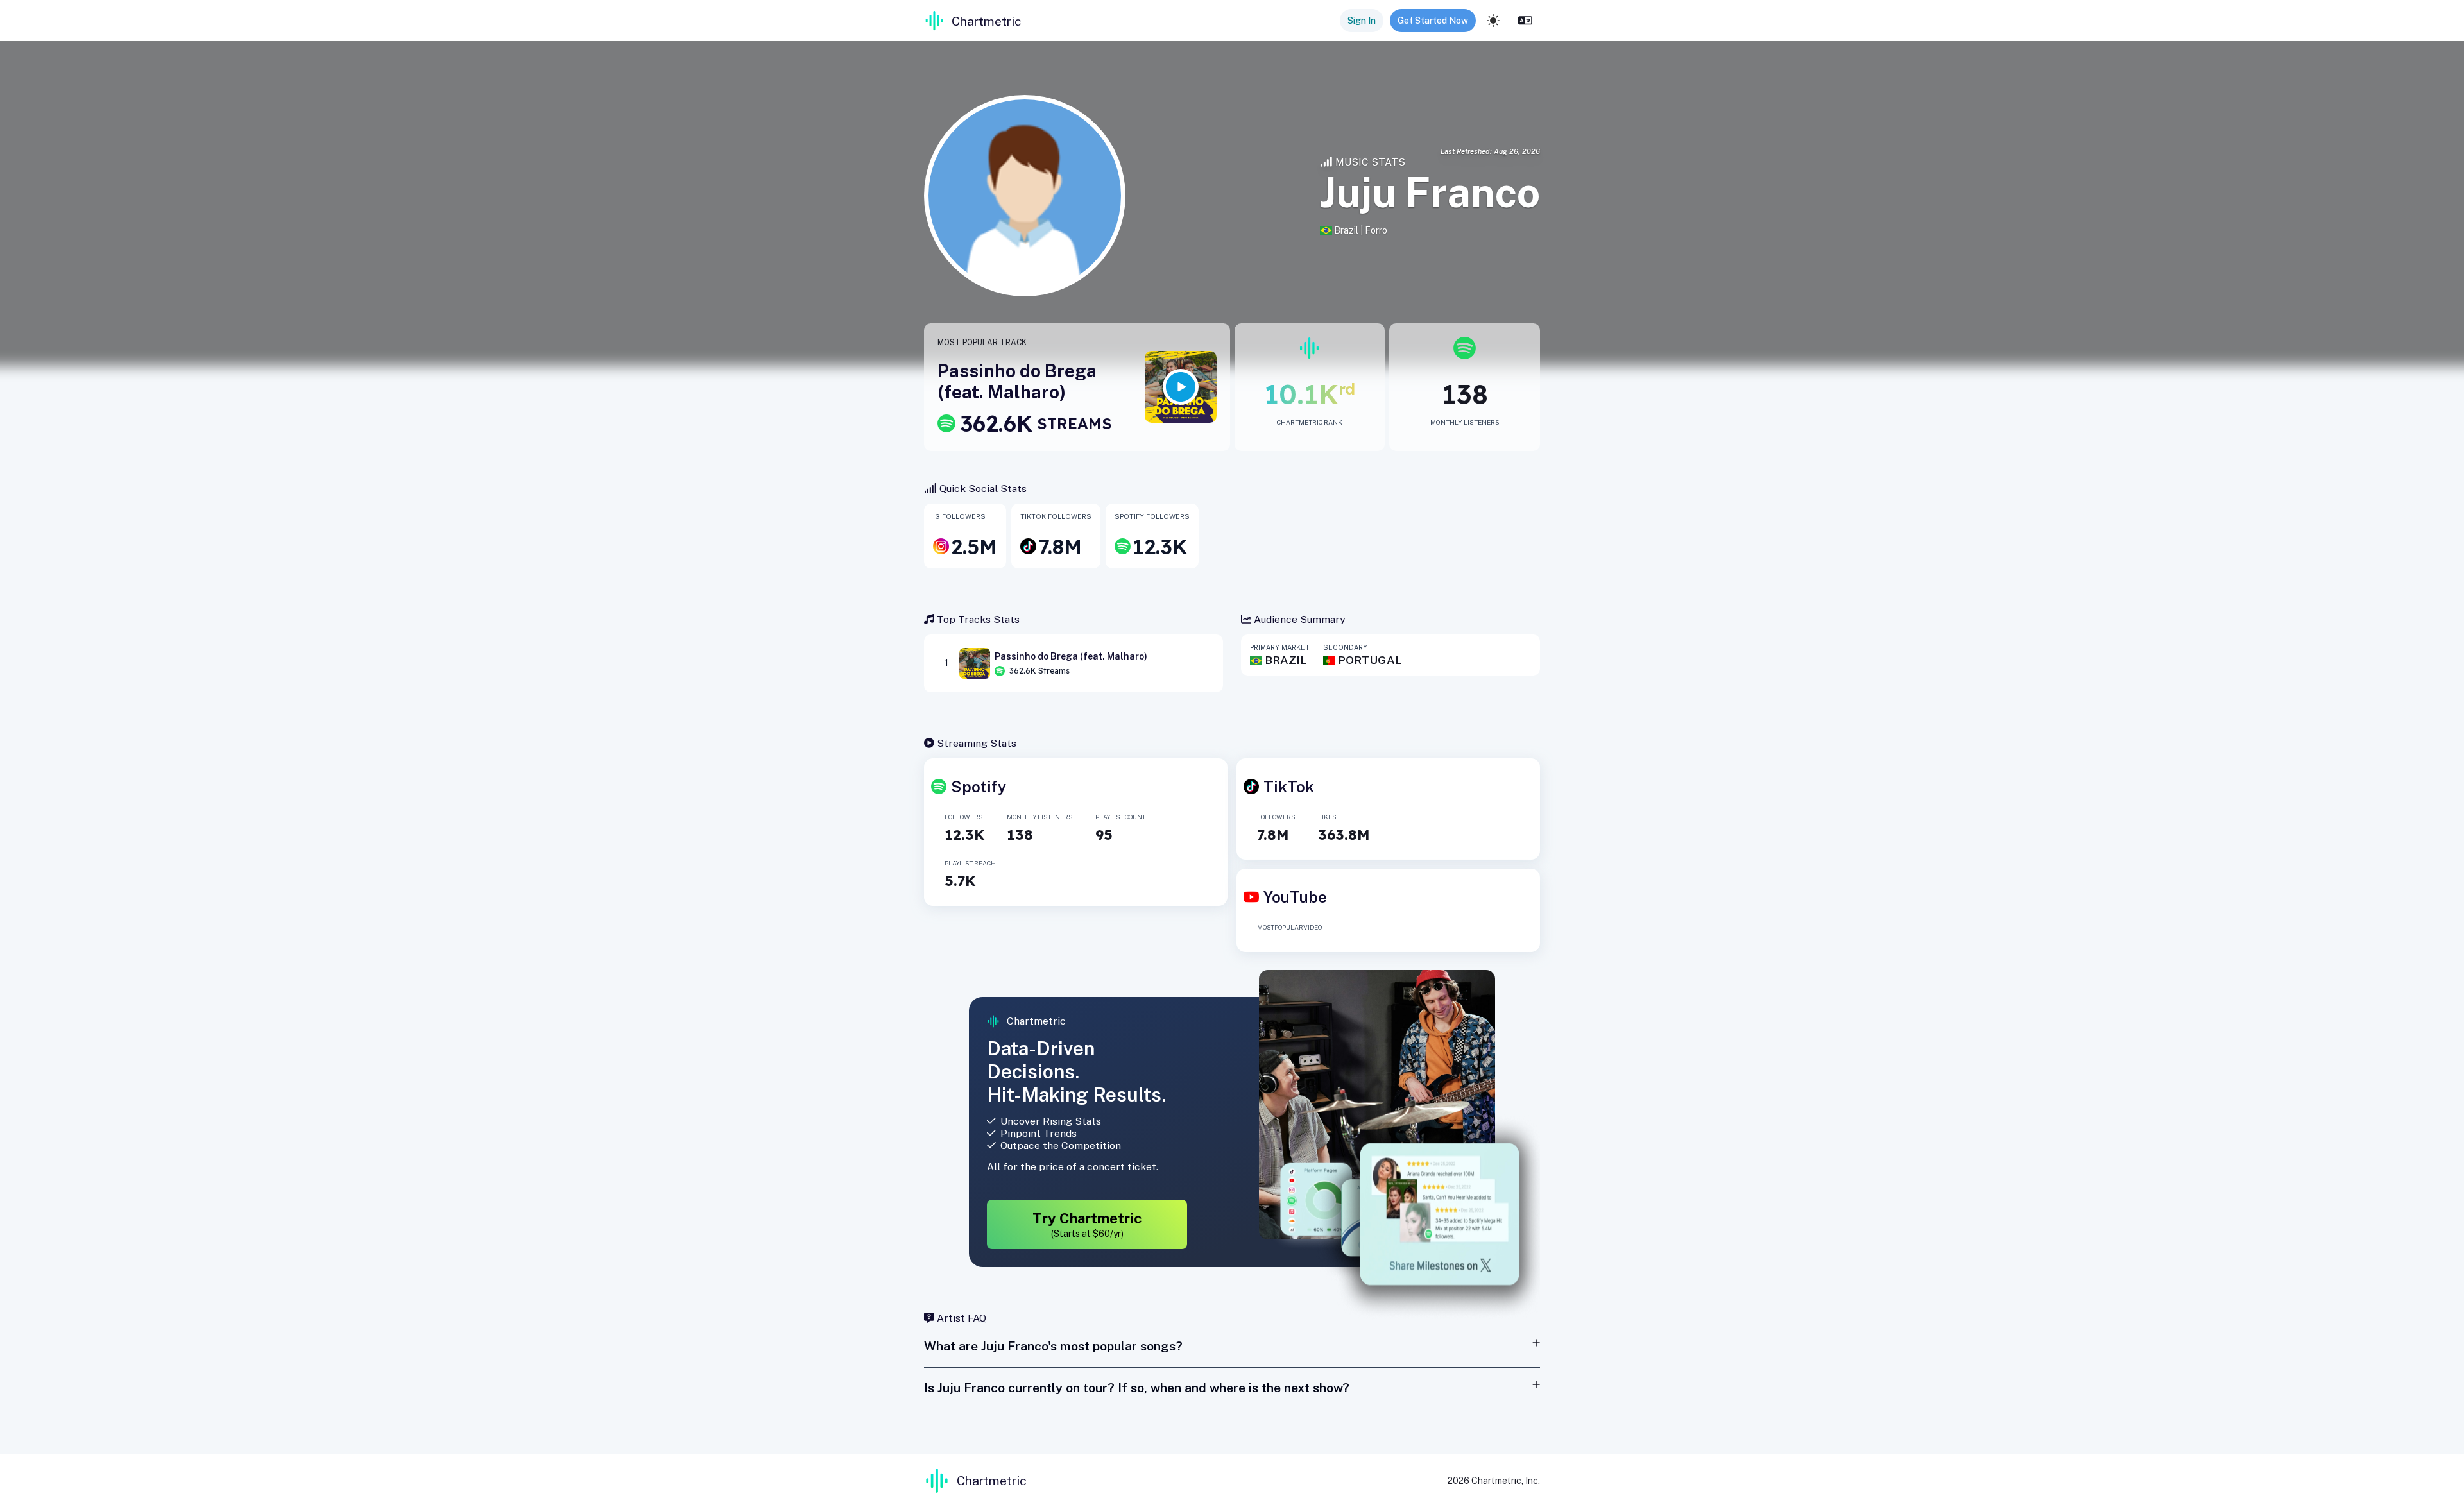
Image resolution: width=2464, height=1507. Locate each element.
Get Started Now (1433, 21)
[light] (1493, 21)
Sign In (1362, 21)
